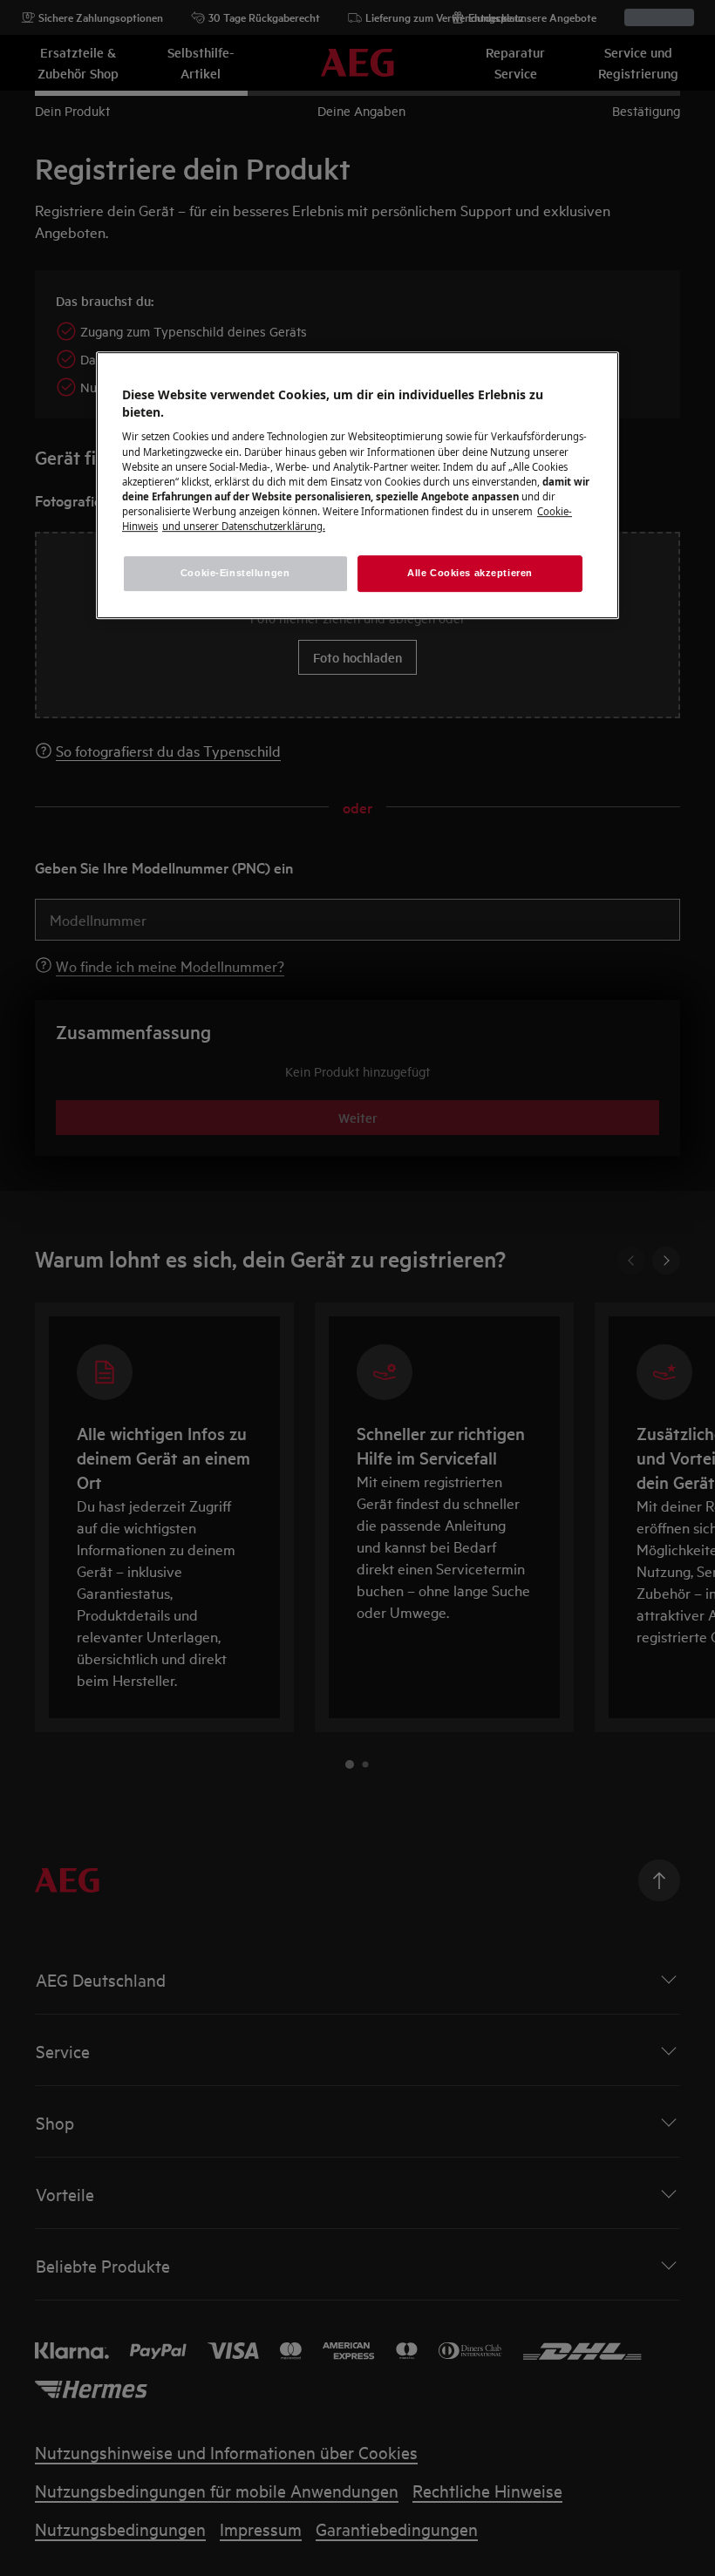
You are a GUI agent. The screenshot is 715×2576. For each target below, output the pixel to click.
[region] (357, 485)
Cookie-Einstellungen (235, 573)
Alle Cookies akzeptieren (470, 573)
